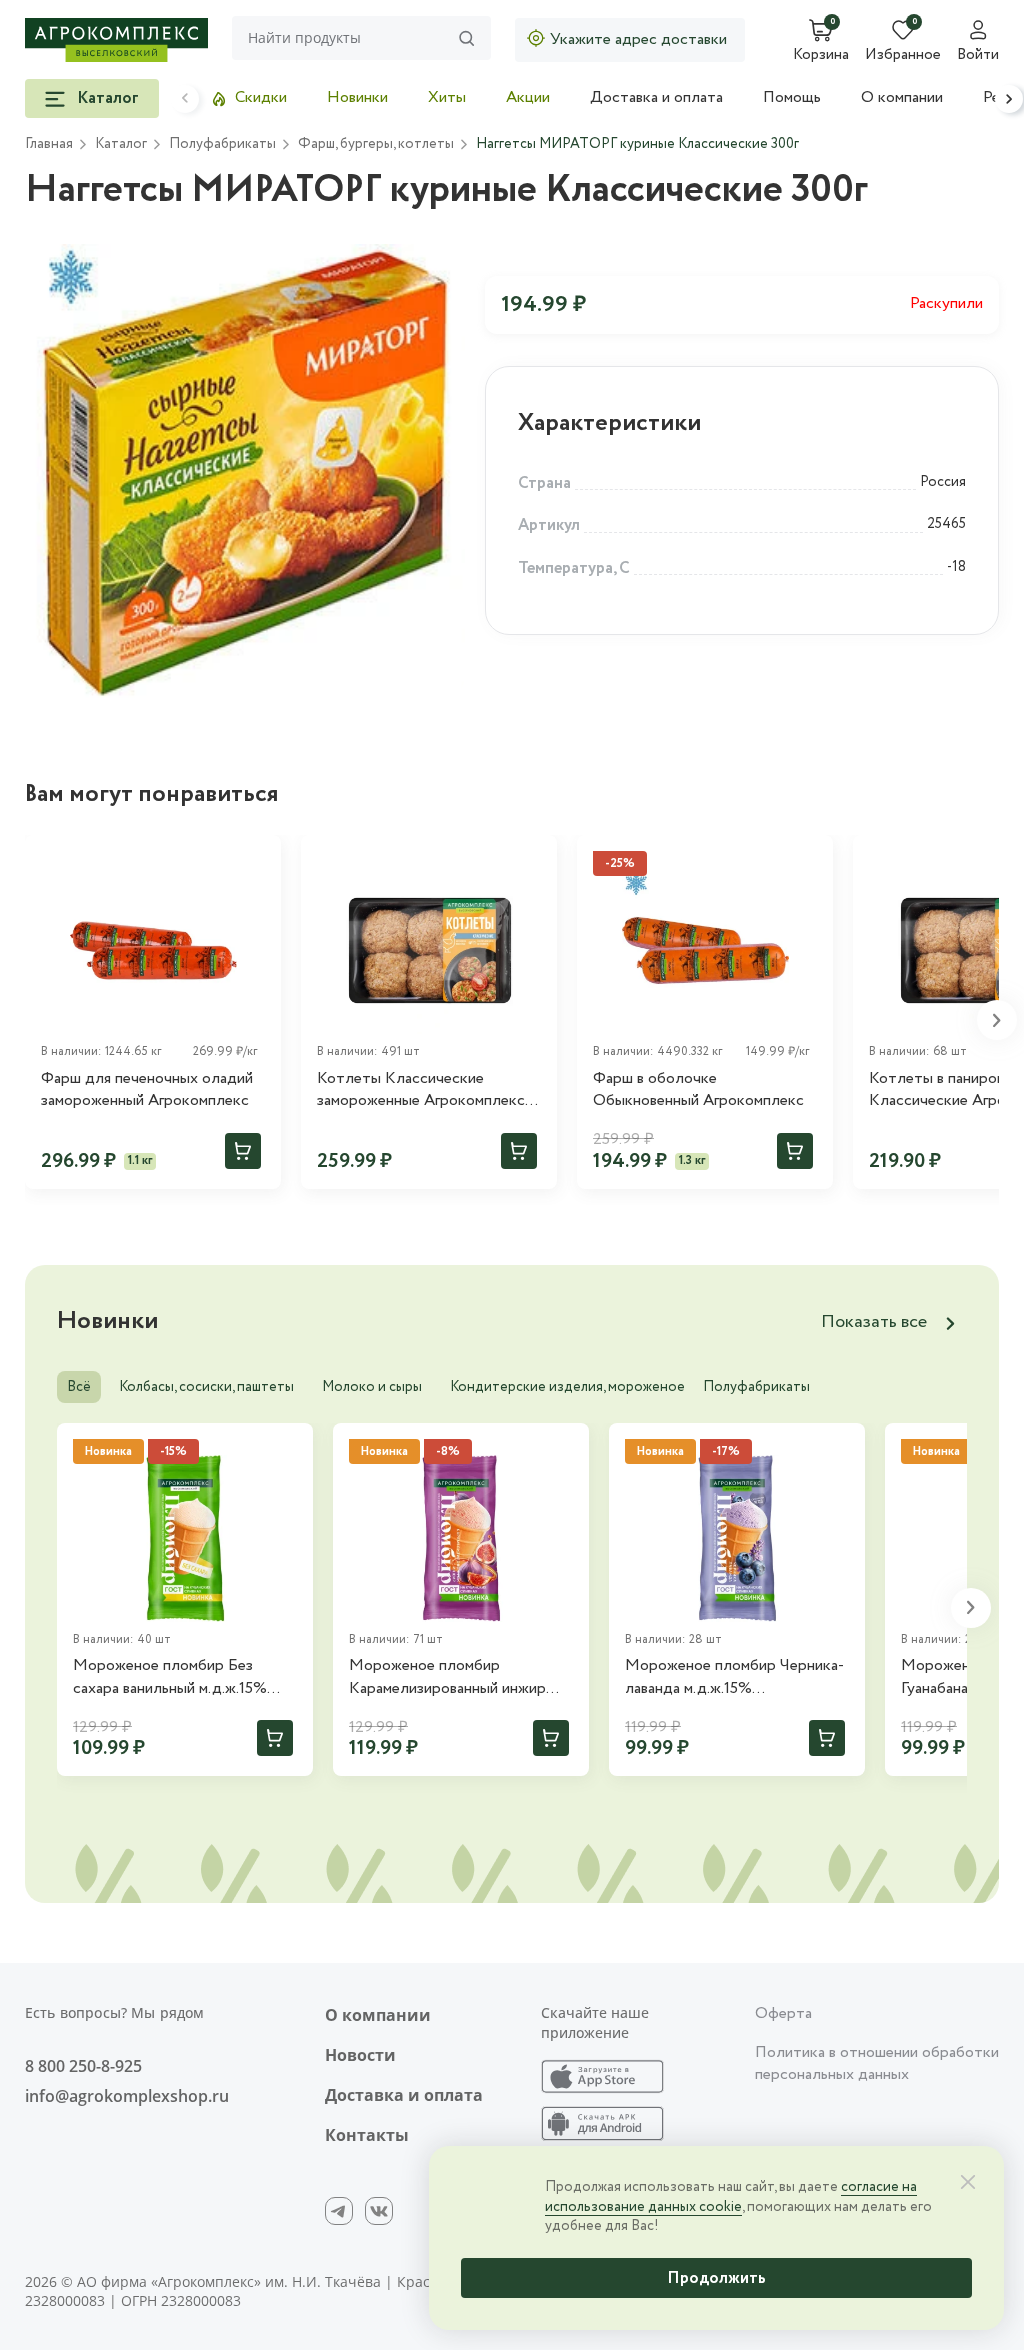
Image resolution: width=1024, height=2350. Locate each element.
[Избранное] (257, 859)
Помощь (792, 97)
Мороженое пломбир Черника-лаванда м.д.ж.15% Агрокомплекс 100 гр (734, 1677)
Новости (360, 2055)
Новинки (357, 97)
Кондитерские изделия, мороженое (567, 1387)
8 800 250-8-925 (83, 2066)
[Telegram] (339, 2211)
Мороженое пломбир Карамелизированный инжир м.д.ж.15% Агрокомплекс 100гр (456, 1677)
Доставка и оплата (656, 97)
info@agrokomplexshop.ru (127, 2096)
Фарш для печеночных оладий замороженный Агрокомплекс (147, 1090)
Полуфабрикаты (756, 1387)
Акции (528, 97)
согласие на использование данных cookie (731, 2197)
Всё (79, 1387)
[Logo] (116, 40)
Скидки (261, 97)
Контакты (367, 2135)
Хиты (447, 97)
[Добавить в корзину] (243, 1151)
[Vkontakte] (379, 2211)
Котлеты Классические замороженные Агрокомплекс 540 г (421, 1090)
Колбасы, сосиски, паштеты (206, 1387)
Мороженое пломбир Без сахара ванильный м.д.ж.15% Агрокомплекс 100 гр (170, 1677)
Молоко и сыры (372, 1387)
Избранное (903, 56)
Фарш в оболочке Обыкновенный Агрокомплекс (698, 1090)
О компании (902, 97)
